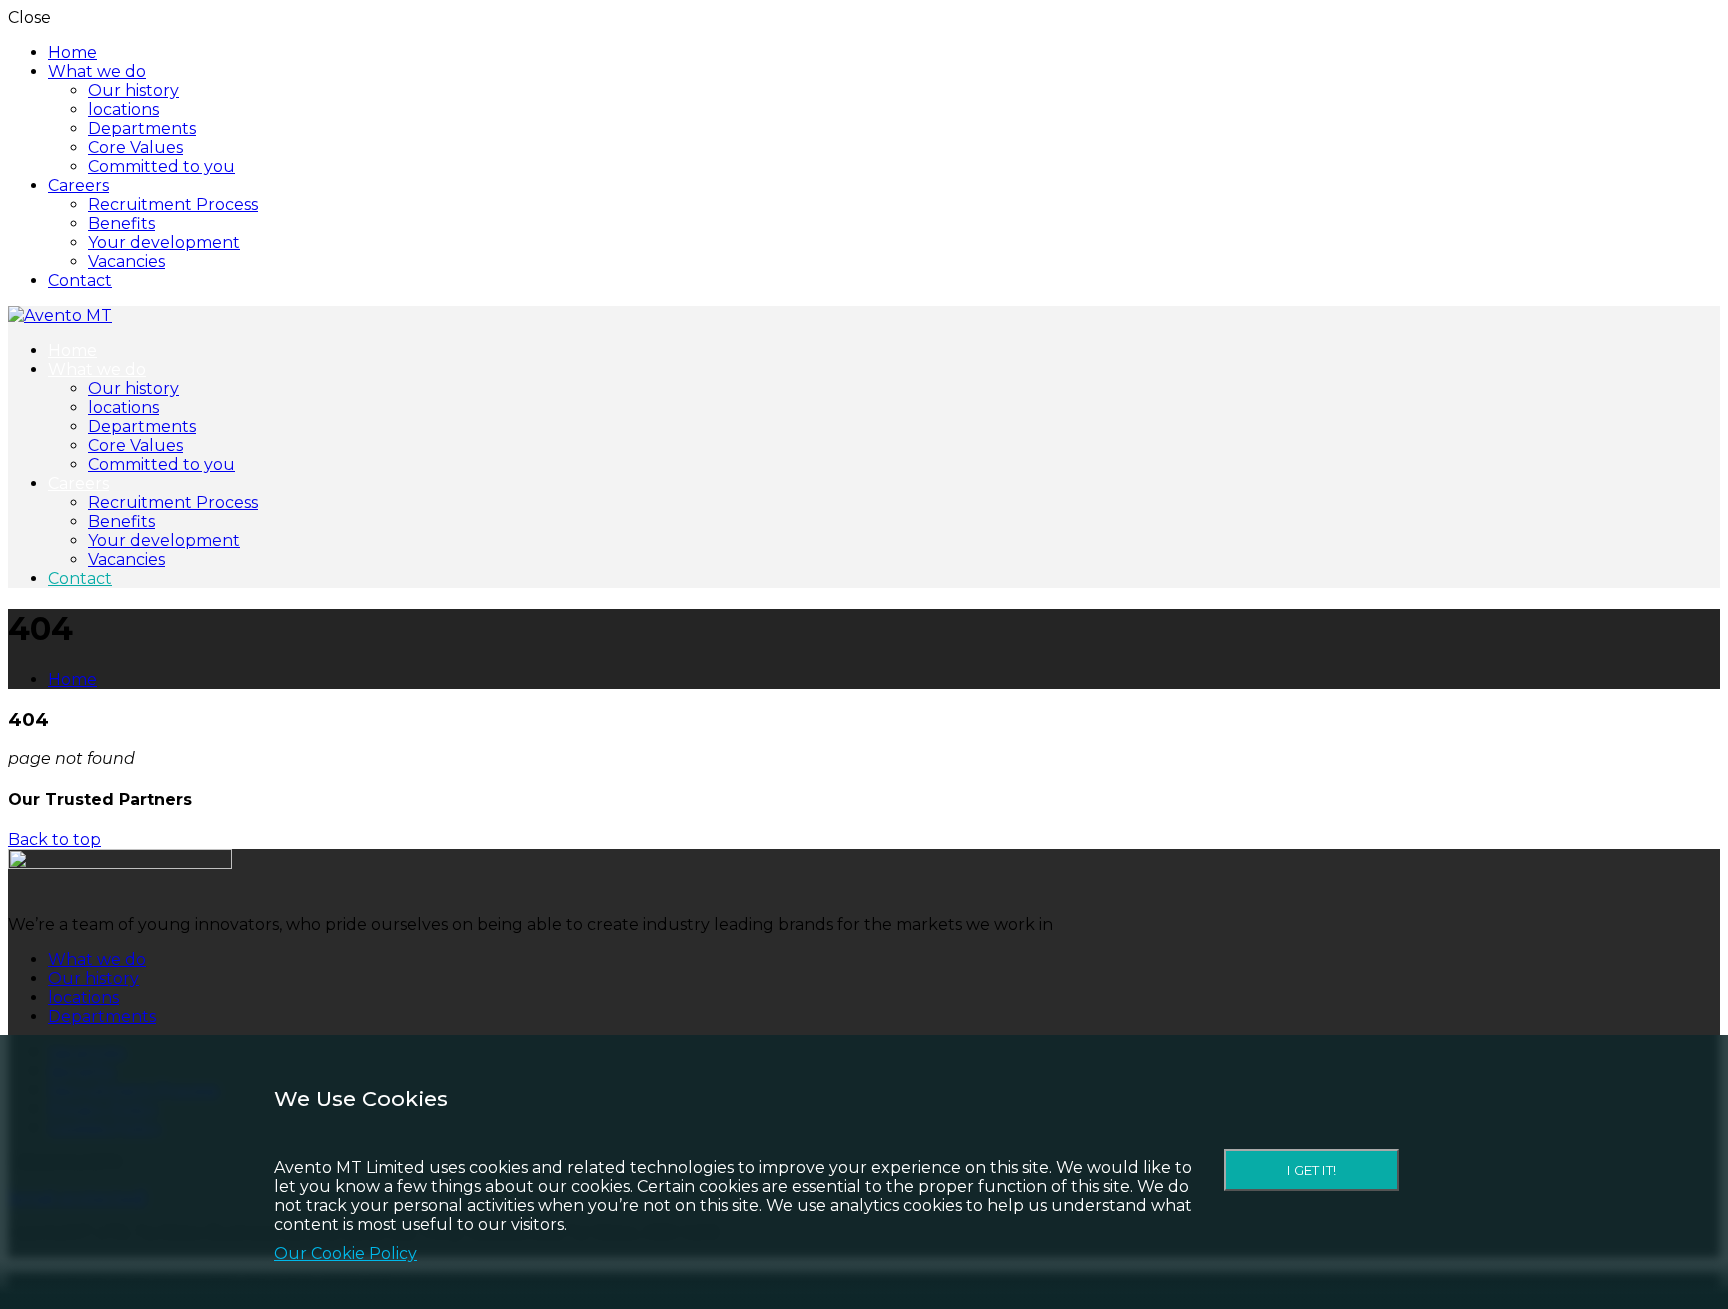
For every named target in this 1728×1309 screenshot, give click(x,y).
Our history (133, 90)
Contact (80, 280)
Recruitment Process (173, 204)
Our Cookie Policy (345, 1253)
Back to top (54, 839)
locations (123, 109)
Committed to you (161, 166)
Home (72, 52)
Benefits (121, 223)
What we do (97, 71)
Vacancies (126, 261)
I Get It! (1311, 1170)
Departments (142, 128)
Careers (78, 185)
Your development (164, 242)
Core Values (135, 147)
